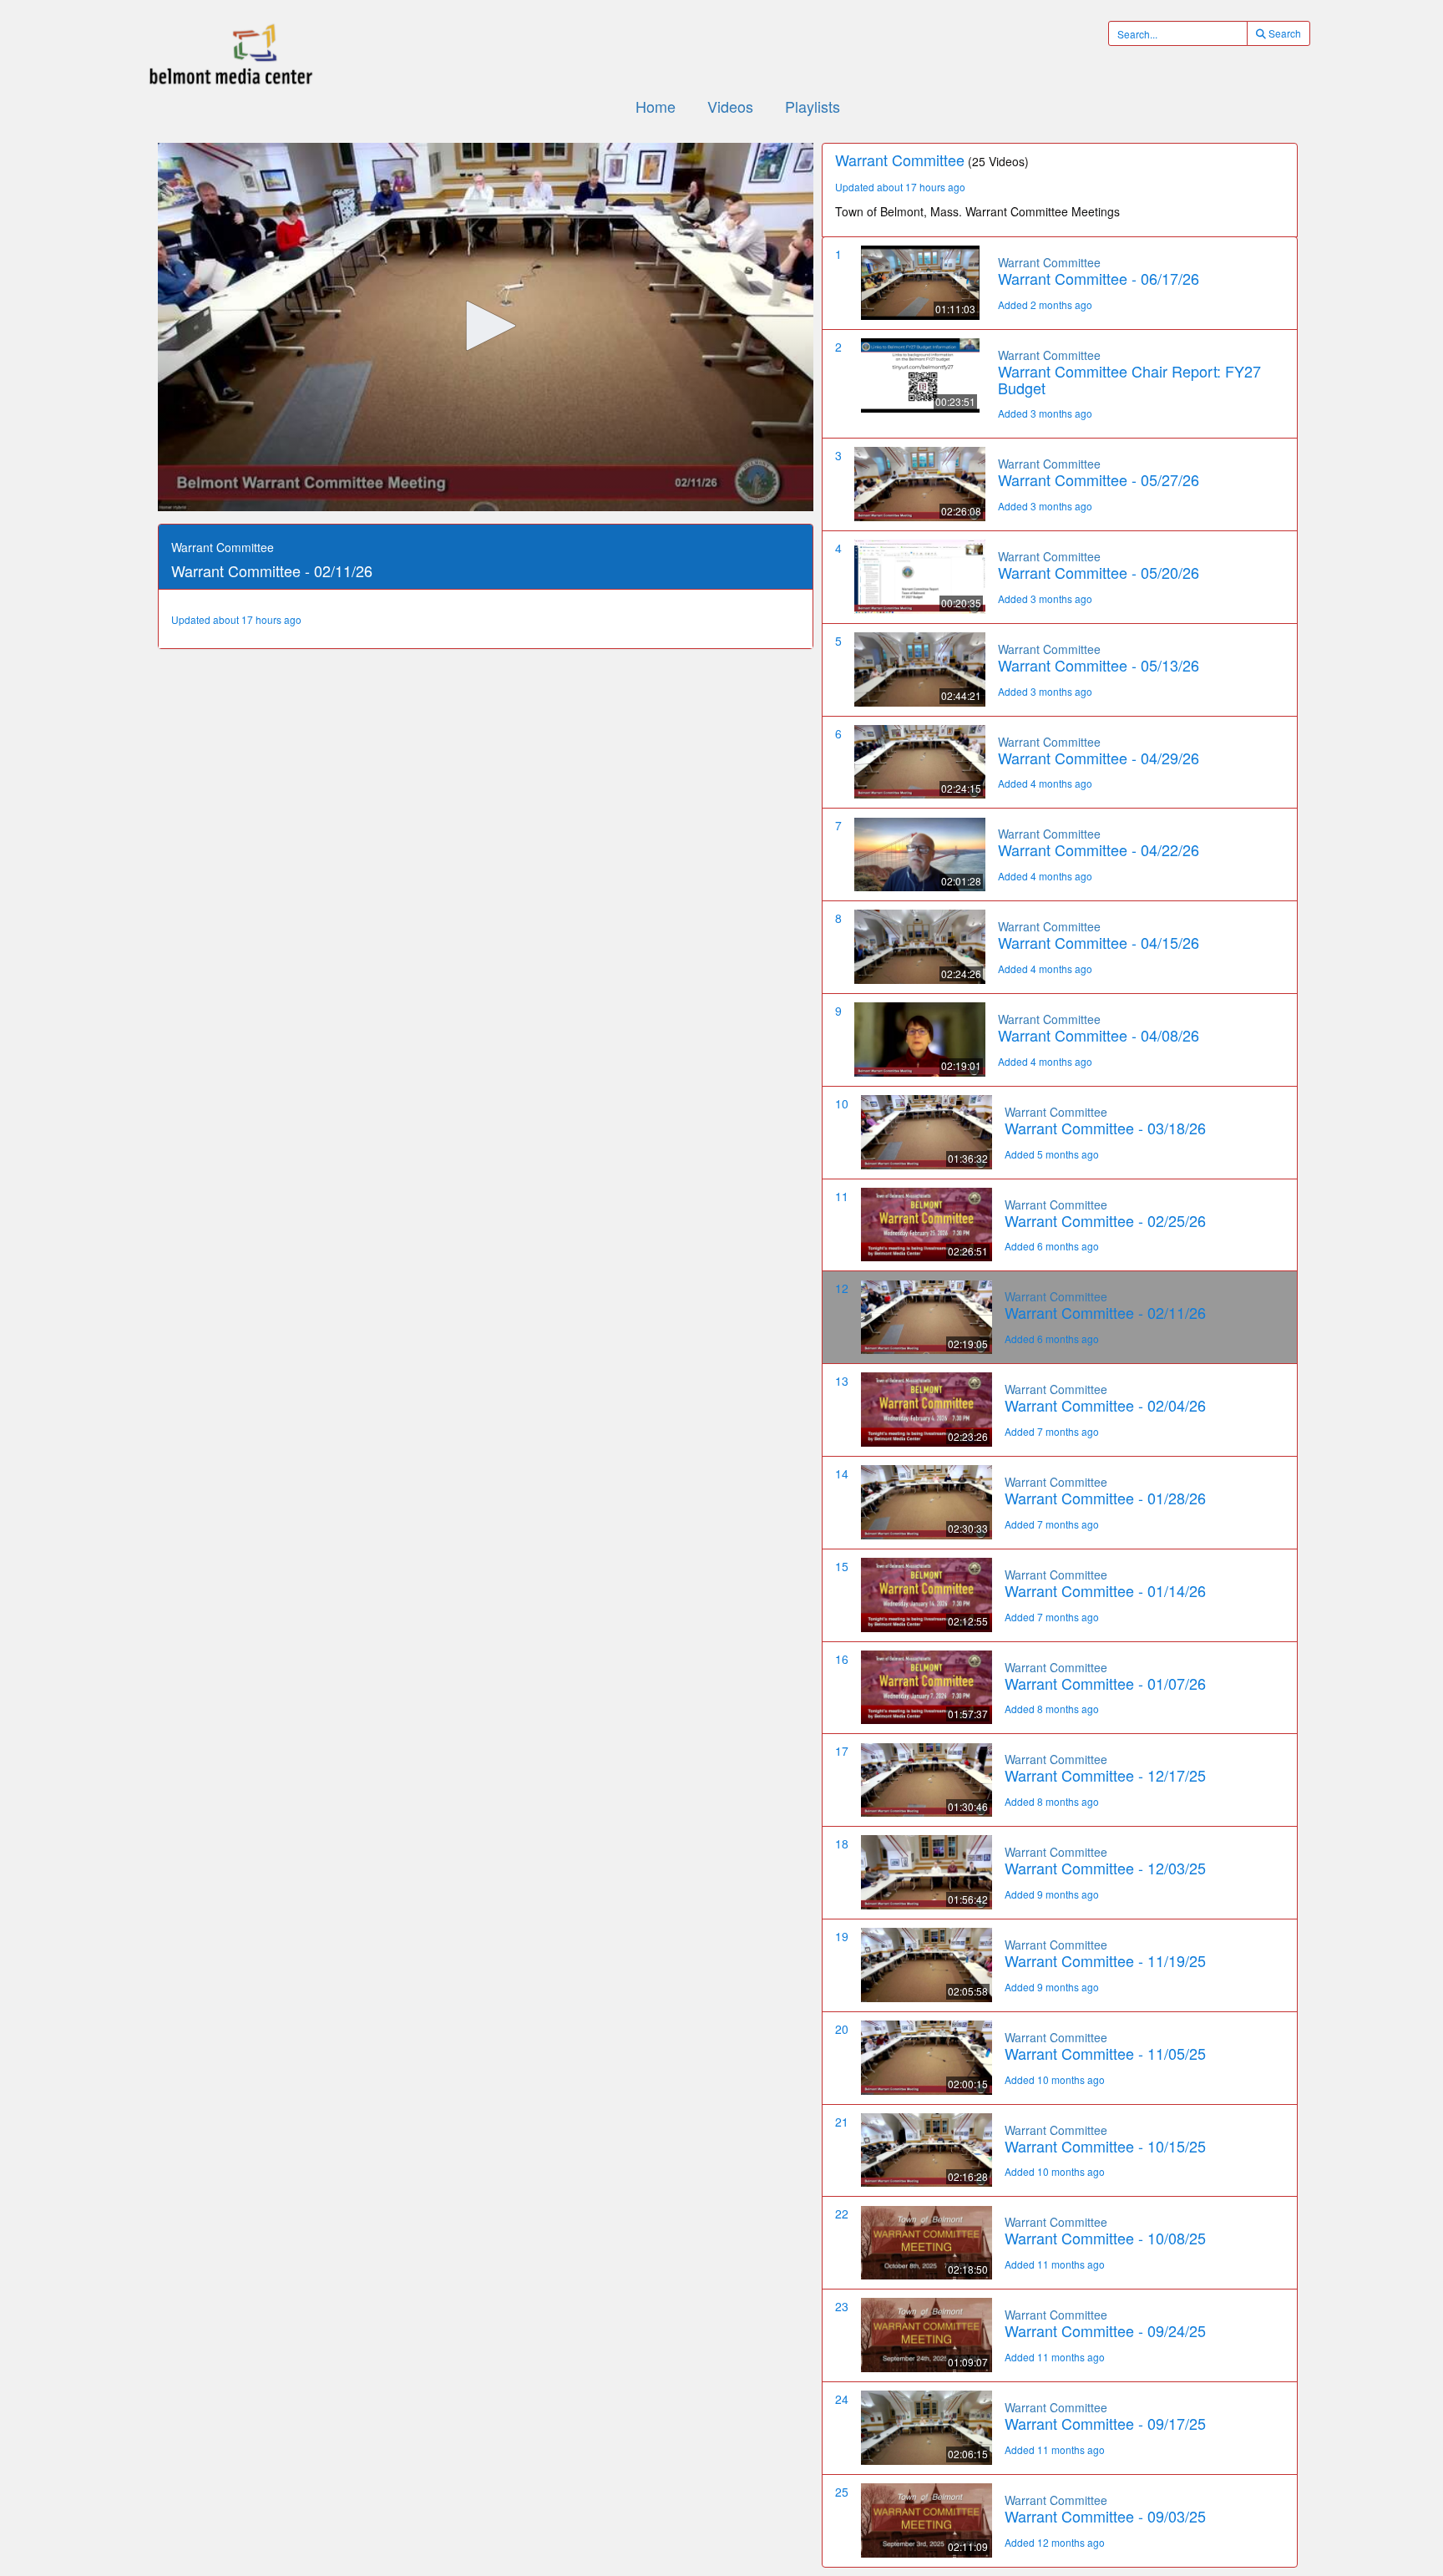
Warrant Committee (1049, 262)
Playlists (813, 106)
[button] (485, 326)
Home (656, 106)
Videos (730, 106)
